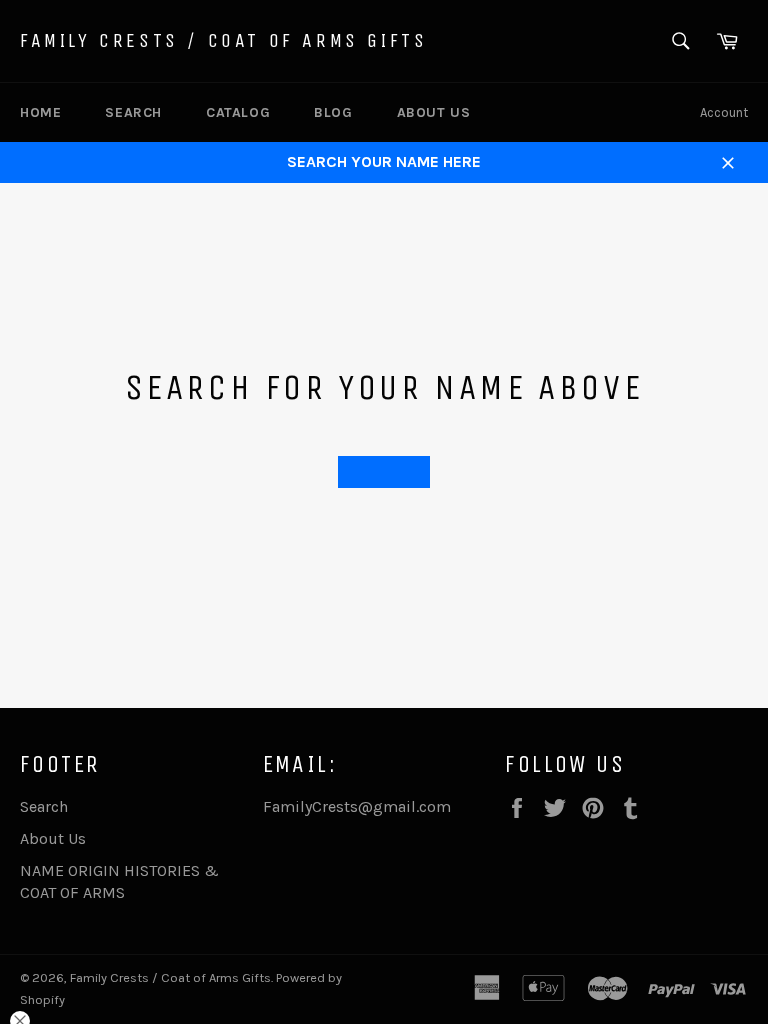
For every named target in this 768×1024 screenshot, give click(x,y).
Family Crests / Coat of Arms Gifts (223, 40)
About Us (434, 112)
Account (724, 112)
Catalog (238, 112)
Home (40, 112)
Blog (333, 112)
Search (133, 112)
